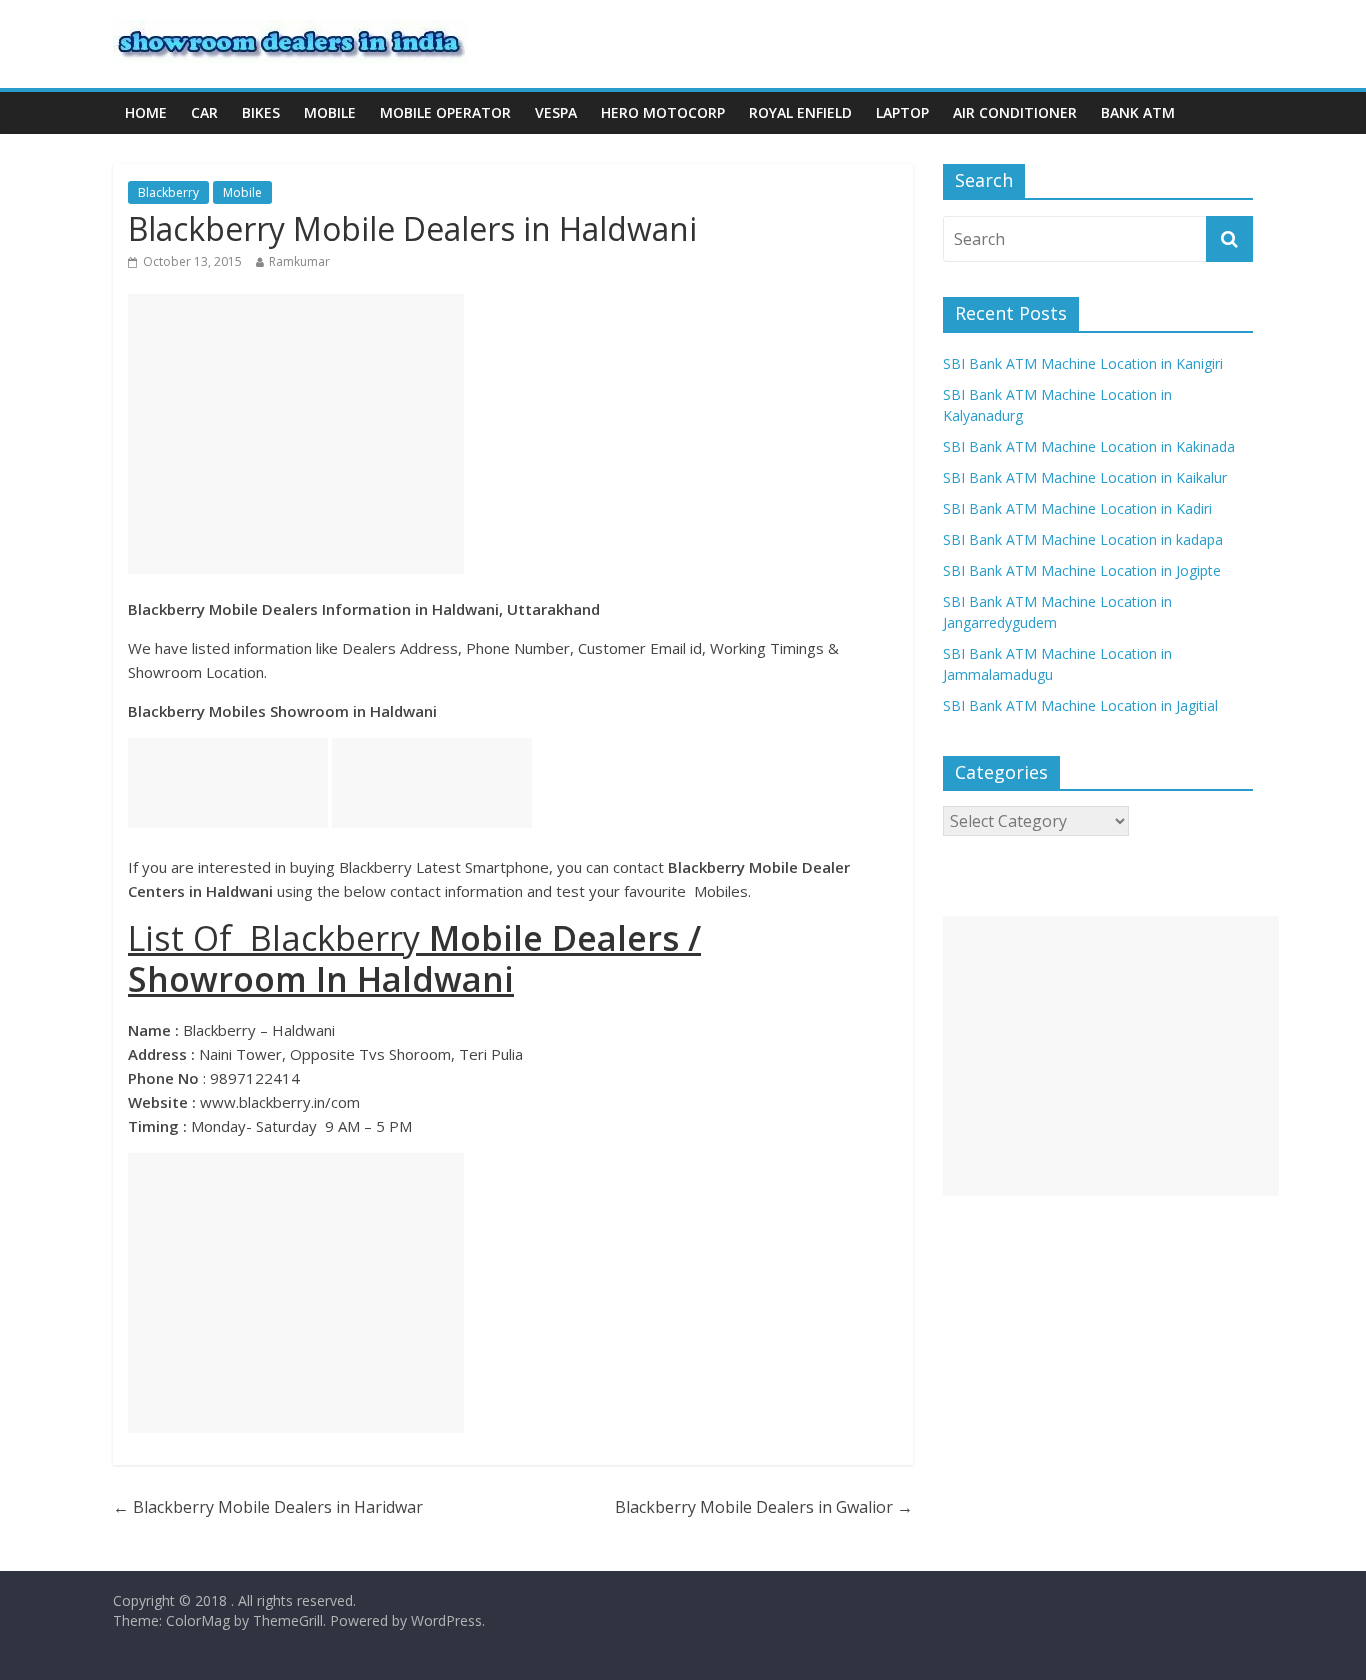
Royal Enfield (800, 112)
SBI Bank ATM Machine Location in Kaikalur (1085, 477)
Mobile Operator (445, 112)
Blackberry (168, 192)
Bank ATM (1138, 112)
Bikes (261, 112)
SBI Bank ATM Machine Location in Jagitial (1080, 705)
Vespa (556, 112)
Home (146, 112)
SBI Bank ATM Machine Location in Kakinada (1089, 446)
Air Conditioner (1015, 112)
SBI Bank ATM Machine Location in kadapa (1083, 539)
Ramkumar (299, 261)
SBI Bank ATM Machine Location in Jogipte (1082, 570)
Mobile (330, 112)
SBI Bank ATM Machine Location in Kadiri (1077, 508)
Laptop (902, 112)
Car (204, 112)
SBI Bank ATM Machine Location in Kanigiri (1083, 363)
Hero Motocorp (663, 112)
